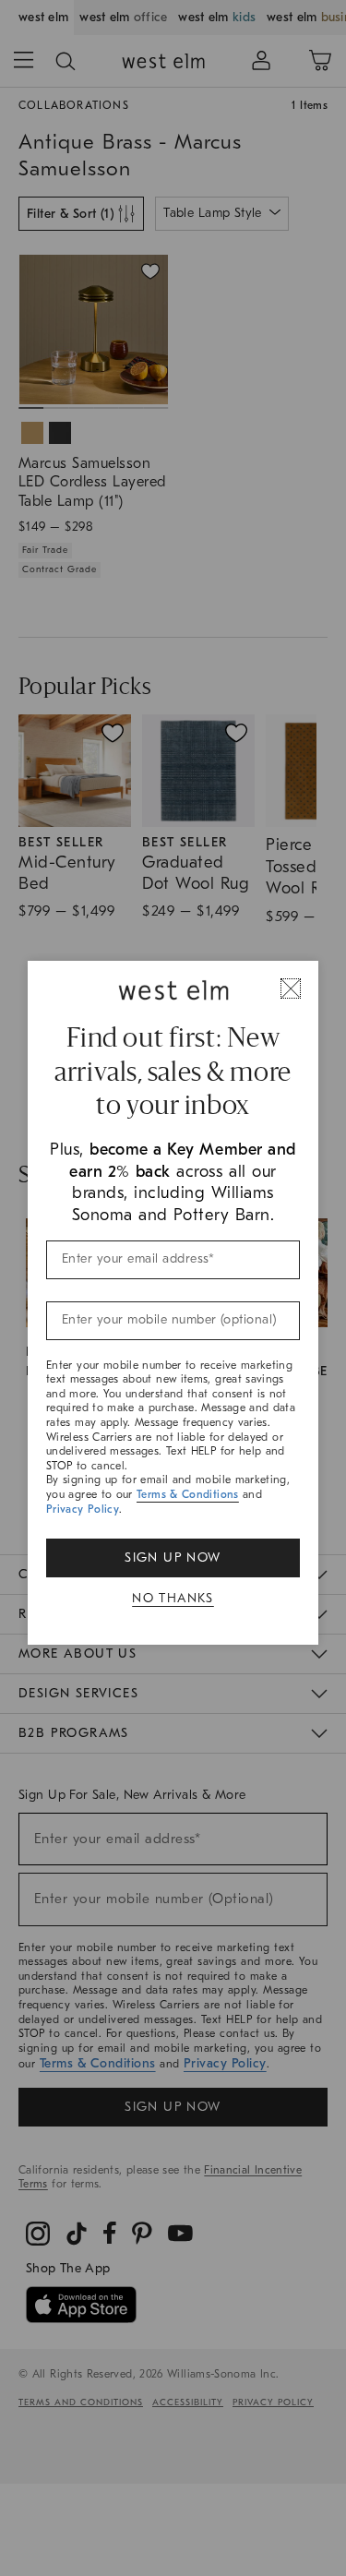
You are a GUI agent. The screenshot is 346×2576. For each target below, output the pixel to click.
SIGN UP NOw (173, 1558)
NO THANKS (173, 1598)
